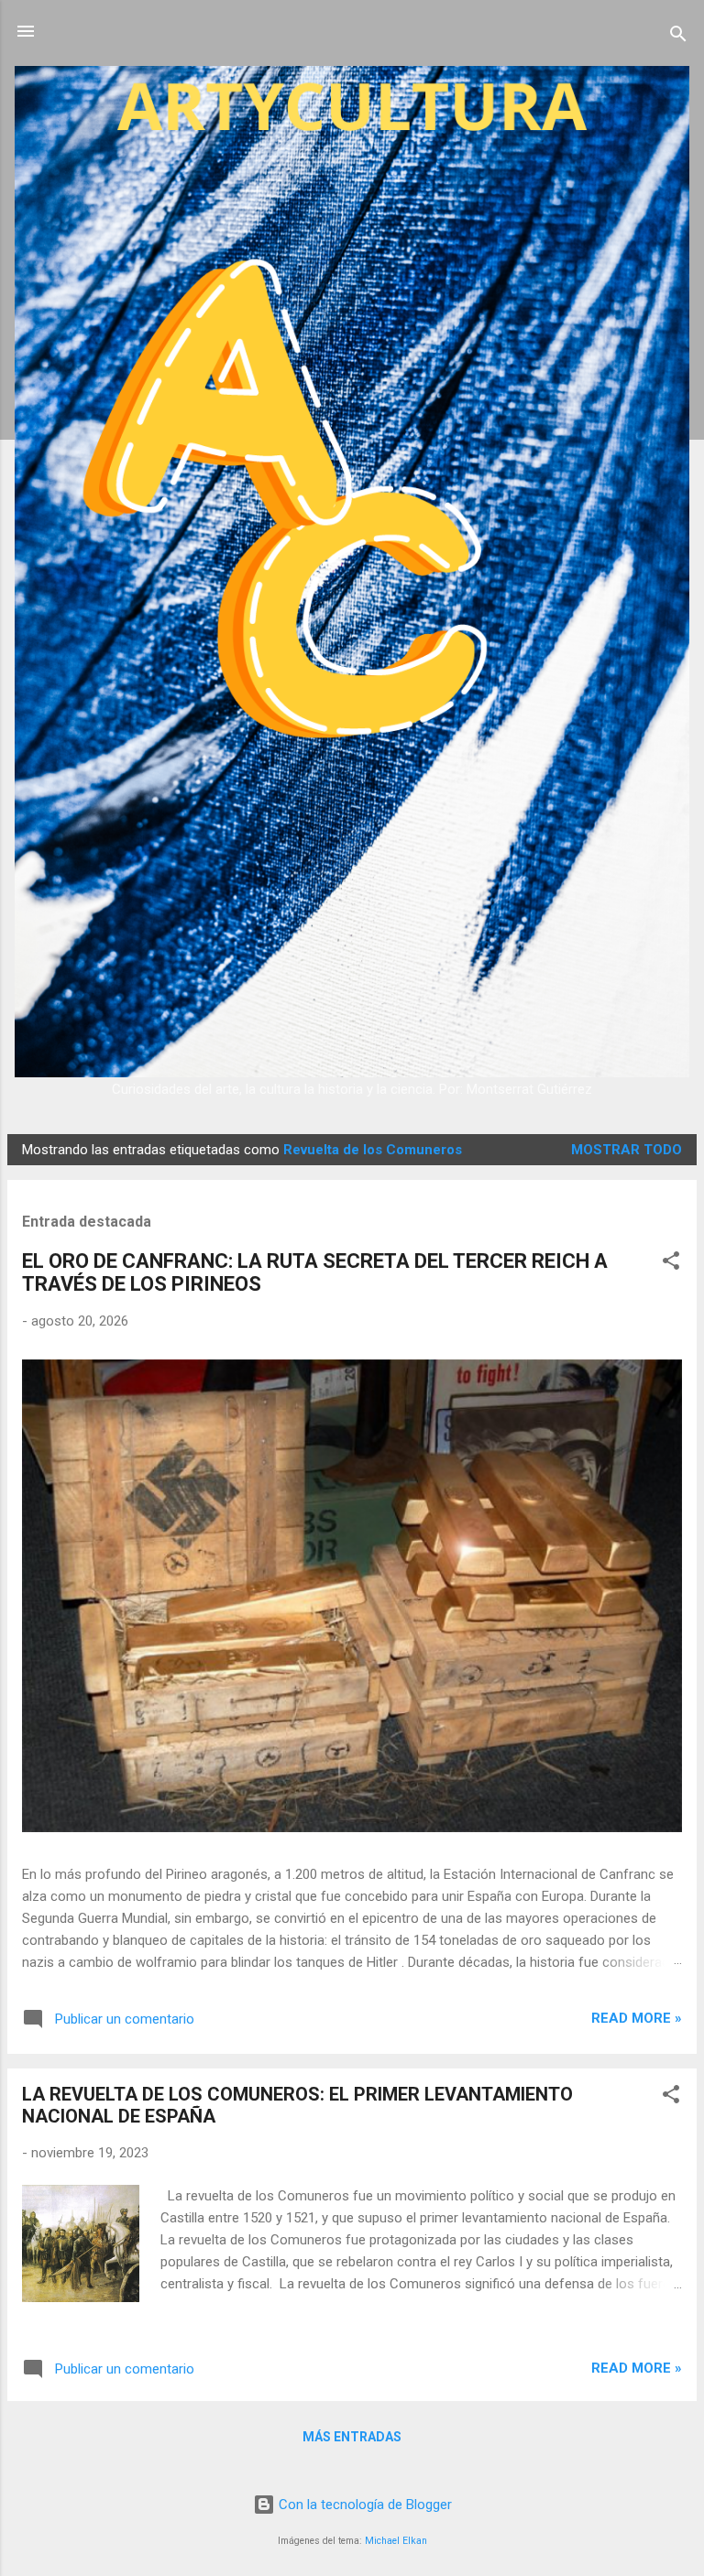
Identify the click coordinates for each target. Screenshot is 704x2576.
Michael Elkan (396, 2541)
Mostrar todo (627, 1150)
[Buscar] (678, 37)
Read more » (637, 2018)
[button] (671, 1264)
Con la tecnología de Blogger (363, 2505)
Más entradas (352, 2437)
